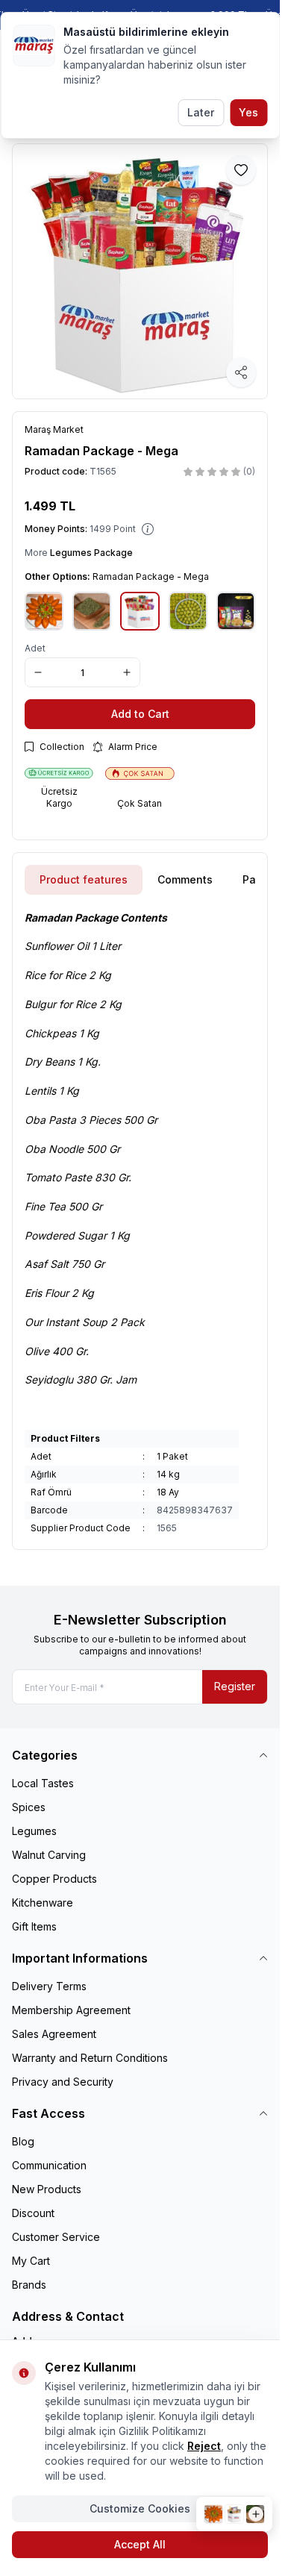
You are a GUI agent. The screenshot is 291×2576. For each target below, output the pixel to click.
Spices (29, 1807)
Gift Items (34, 1926)
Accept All (140, 2544)
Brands (29, 2285)
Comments (185, 879)
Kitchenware (43, 1903)
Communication (49, 2165)
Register (235, 1686)
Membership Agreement (71, 2010)
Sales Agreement (54, 2034)
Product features (84, 879)
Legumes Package (91, 553)
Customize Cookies (140, 2508)
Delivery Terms (49, 1986)
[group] (140, 271)
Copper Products (54, 1879)
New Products (47, 2189)
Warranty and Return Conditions (90, 2058)
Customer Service (56, 2237)
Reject (204, 2446)
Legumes (34, 1831)
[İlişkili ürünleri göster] (234, 2514)
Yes (248, 112)
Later (201, 112)
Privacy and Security (63, 2082)
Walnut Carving (49, 1855)
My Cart (31, 2261)
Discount (33, 2213)
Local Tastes (43, 1783)
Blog (23, 2141)
